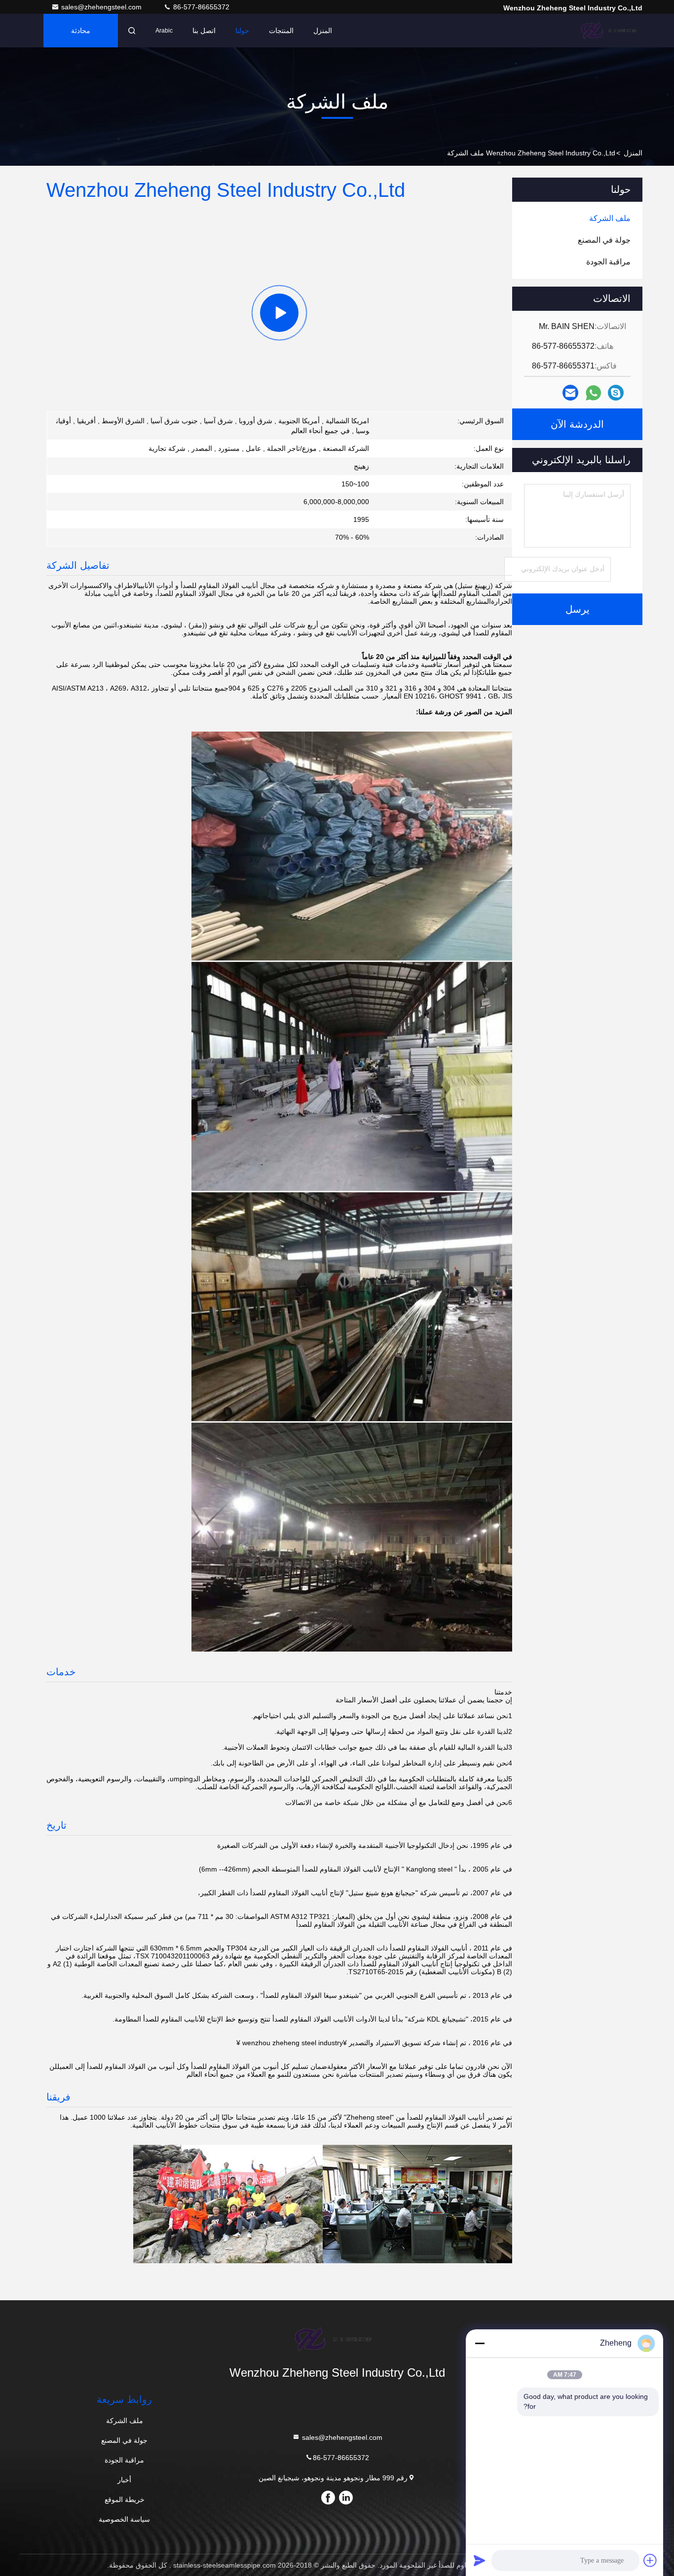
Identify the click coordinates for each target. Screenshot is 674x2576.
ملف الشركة (125, 2421)
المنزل (323, 31)
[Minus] (480, 2343)
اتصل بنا (204, 31)
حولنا (242, 31)
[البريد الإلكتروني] (570, 393)
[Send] (480, 2560)
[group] (279, 313)
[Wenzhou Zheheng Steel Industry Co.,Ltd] (611, 31)
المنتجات (281, 31)
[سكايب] (616, 393)
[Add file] (650, 2560)
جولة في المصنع (124, 2440)
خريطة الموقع (125, 2500)
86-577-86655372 (200, 7)
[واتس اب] (593, 393)
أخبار (124, 2480)
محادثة (81, 31)
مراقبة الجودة (124, 2460)
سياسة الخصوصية (124, 2519)
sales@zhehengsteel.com (102, 7)
